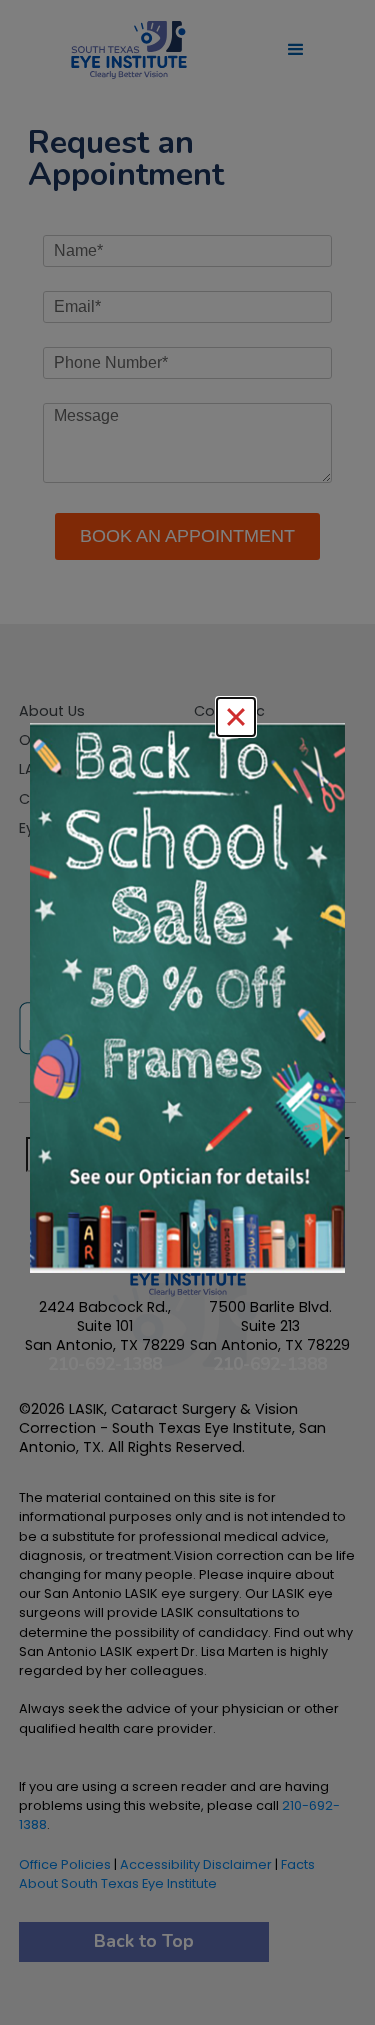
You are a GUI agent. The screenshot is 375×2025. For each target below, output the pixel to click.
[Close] (236, 717)
